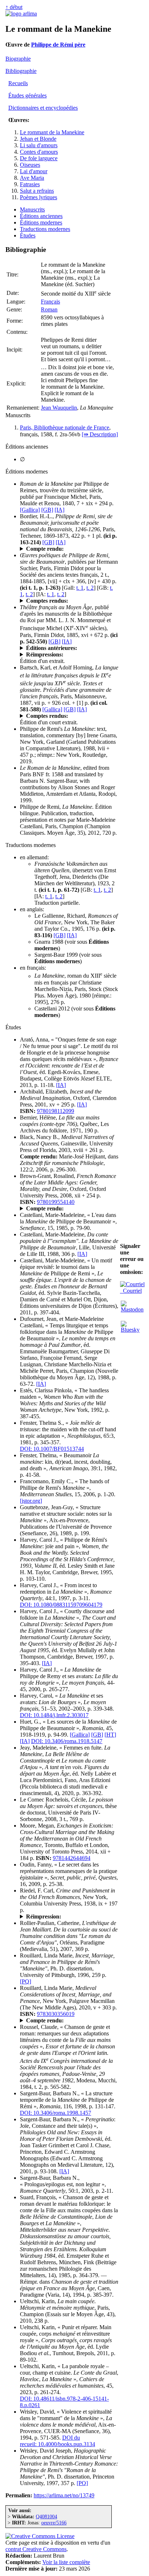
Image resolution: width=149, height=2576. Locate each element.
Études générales (27, 95)
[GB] (47, 510)
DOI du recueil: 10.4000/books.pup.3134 (58, 2441)
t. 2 (90, 588)
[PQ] (25, 1981)
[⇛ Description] (100, 434)
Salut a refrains (37, 191)
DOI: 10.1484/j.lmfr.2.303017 (54, 1715)
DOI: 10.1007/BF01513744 (52, 1449)
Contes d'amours (39, 152)
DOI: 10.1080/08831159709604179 (61, 1605)
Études (28, 235)
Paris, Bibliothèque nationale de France (65, 427)
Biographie (18, 59)
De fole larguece (39, 158)
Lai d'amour (34, 171)
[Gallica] (30, 510)
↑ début (14, 7)
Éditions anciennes (41, 216)
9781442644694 (72, 1858)
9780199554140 (56, 1202)
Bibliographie (21, 71)
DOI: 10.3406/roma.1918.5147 (67, 1741)
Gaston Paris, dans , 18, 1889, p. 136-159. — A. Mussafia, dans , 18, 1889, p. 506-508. (67, 716)
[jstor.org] (31, 1501)
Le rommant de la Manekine (52, 132)
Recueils (18, 83)
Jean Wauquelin (59, 408)
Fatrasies (30, 184)
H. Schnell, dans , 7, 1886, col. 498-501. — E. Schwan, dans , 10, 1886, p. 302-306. (69, 601)
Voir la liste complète (66, 2562)
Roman (49, 309)
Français (50, 302)
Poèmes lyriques (39, 197)
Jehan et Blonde (38, 139)
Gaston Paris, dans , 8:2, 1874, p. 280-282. (64, 549)
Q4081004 (46, 2516)
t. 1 (80, 588)
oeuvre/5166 (54, 2523)
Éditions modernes (41, 222)
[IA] (59, 510)
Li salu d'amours (39, 145)
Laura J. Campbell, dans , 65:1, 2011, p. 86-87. (66, 1209)
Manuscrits (32, 209)
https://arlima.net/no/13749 (64, 2495)
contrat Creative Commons (36, 2549)
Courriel (131, 1291)
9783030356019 (56, 2014)
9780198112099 (56, 1111)
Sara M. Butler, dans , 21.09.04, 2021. (59, 2021)
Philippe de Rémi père (58, 45)
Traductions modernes (45, 229)
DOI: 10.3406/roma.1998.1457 (56, 2113)
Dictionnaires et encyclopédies (43, 108)
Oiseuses (30, 165)
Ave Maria (32, 178)
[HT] (110, 1735)
